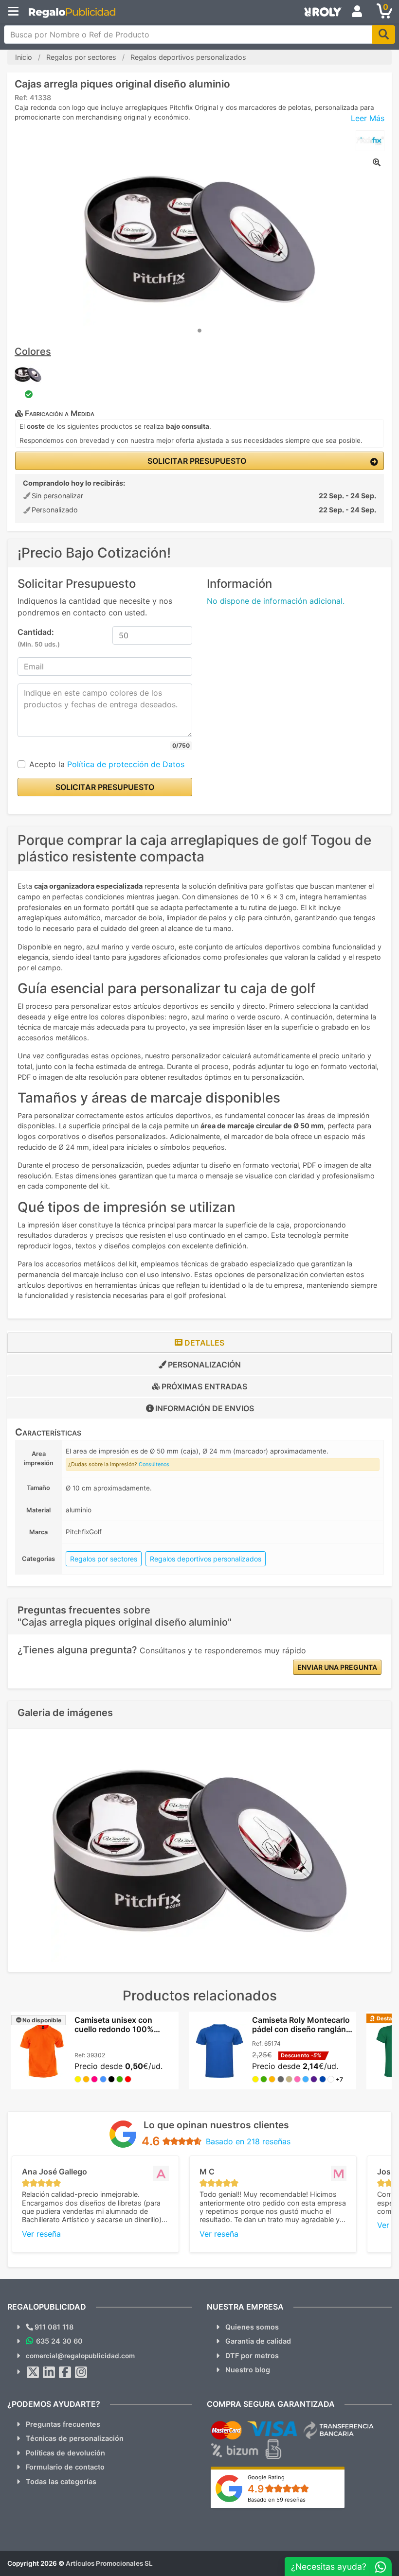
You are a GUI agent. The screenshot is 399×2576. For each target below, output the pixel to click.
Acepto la (107, 764)
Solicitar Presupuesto (196, 461)
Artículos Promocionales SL (109, 2563)
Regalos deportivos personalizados (206, 1559)
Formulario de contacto (65, 2467)
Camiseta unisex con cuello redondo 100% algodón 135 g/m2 (114, 2029)
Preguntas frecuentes (63, 2424)
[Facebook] (65, 2372)
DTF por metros (252, 2356)
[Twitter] (33, 2372)
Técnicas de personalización (75, 2438)
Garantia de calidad (258, 2341)
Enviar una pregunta (337, 1667)
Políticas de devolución (65, 2453)
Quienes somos (252, 2327)
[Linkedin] (49, 2372)
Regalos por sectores (104, 1559)
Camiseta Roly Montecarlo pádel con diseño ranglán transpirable (301, 2029)
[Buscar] (384, 35)
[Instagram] (81, 2372)
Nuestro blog (248, 2370)
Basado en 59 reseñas (277, 2500)
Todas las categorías (61, 2481)
